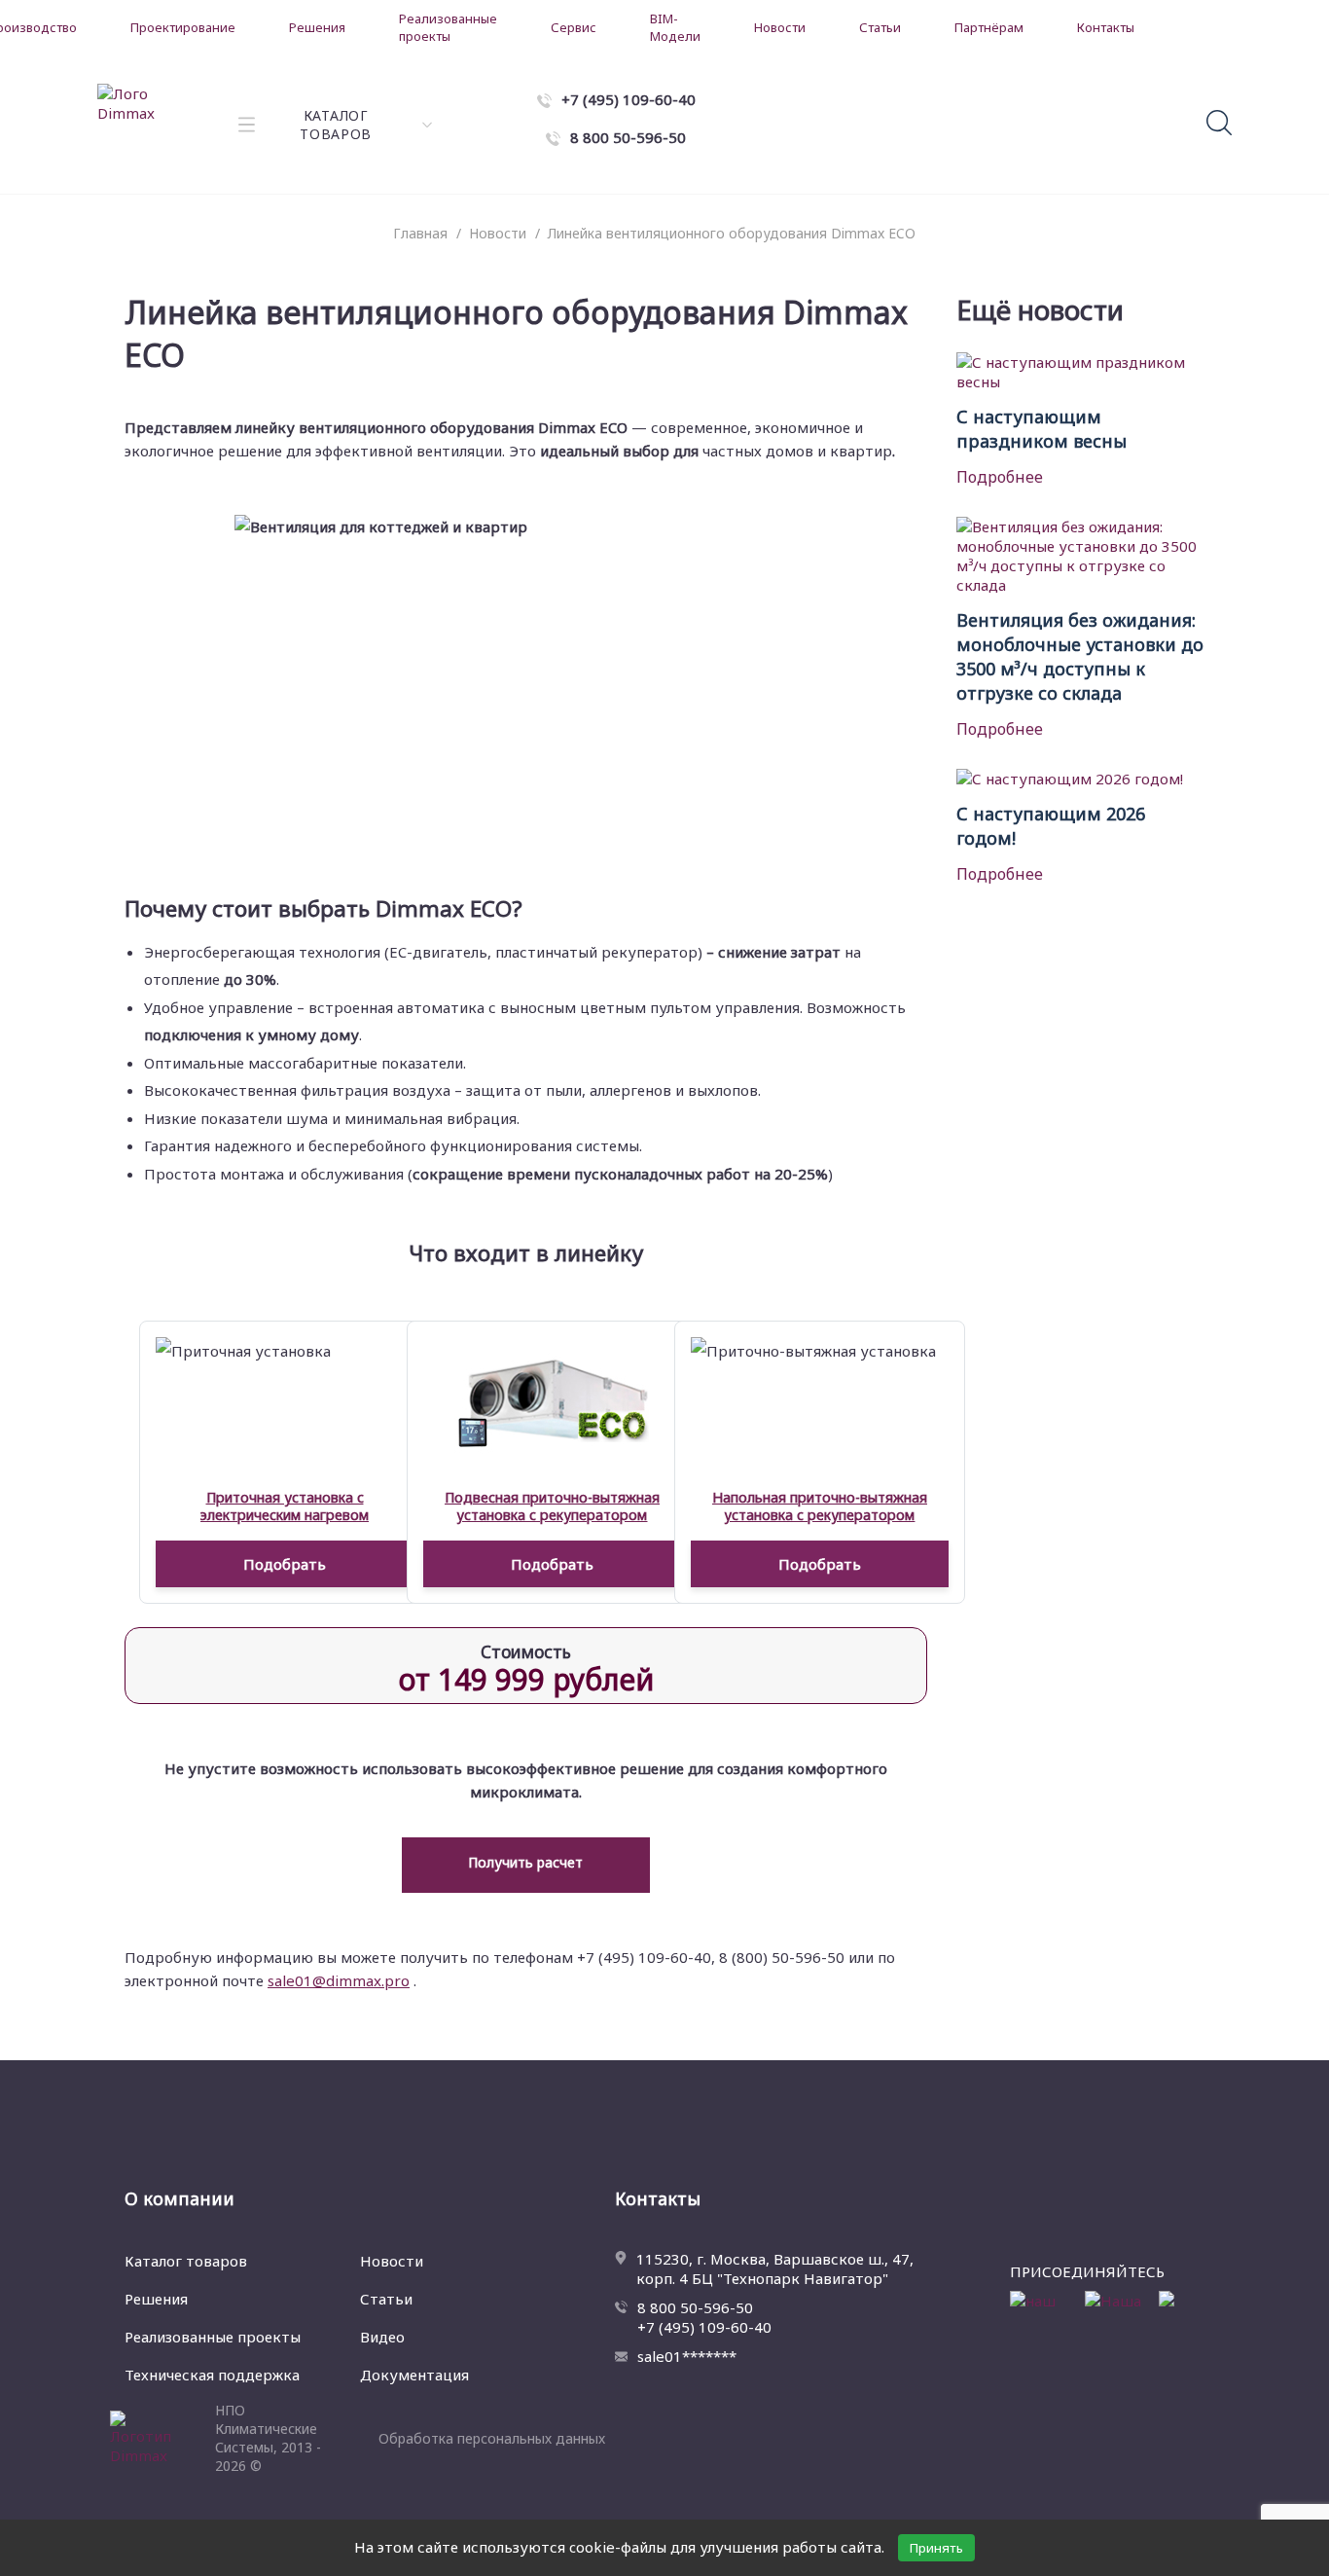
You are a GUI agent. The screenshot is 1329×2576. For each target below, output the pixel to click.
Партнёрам (989, 27)
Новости (780, 27)
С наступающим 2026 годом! (1051, 826)
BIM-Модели (675, 27)
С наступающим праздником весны (1042, 429)
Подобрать (285, 1564)
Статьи (880, 27)
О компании (180, 2198)
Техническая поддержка (212, 2375)
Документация (414, 2375)
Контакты (1106, 27)
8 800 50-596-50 (695, 2307)
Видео (382, 2337)
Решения (317, 27)
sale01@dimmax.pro (339, 1980)
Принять (936, 2548)
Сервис (574, 27)
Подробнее (1000, 477)
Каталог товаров (186, 2261)
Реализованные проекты (448, 27)
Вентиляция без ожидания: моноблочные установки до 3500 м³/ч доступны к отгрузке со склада (1080, 656)
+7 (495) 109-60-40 (704, 2327)
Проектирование (183, 27)
